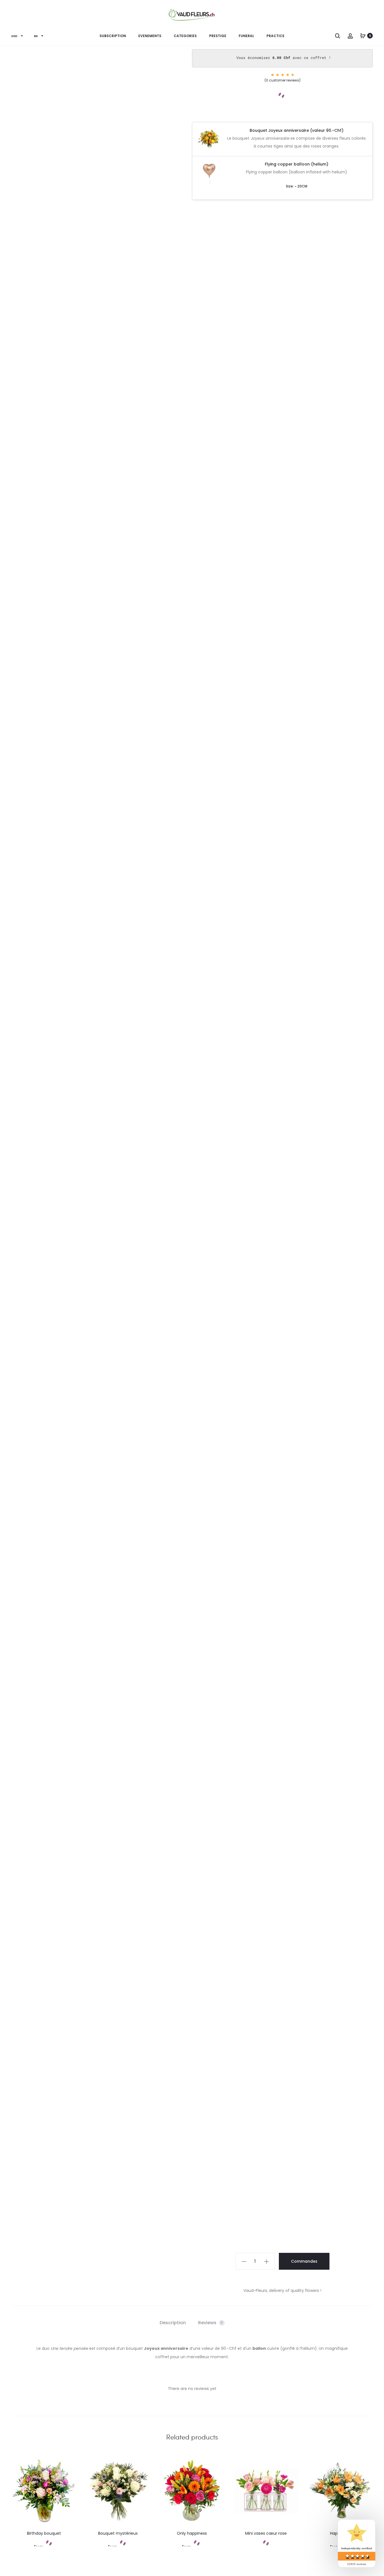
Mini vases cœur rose (266, 2533)
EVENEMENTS (150, 36)
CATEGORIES (185, 36)
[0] (363, 36)
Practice (275, 36)
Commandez (304, 2261)
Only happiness (192, 2533)
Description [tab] (173, 2323)
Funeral (246, 36)
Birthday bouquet (44, 2533)
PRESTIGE (218, 36)
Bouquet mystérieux (118, 2533)
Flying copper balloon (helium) (297, 164)
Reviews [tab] (211, 2323)
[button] (244, 2261)
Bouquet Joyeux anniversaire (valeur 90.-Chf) (297, 130)
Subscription (113, 36)
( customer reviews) (283, 80)
